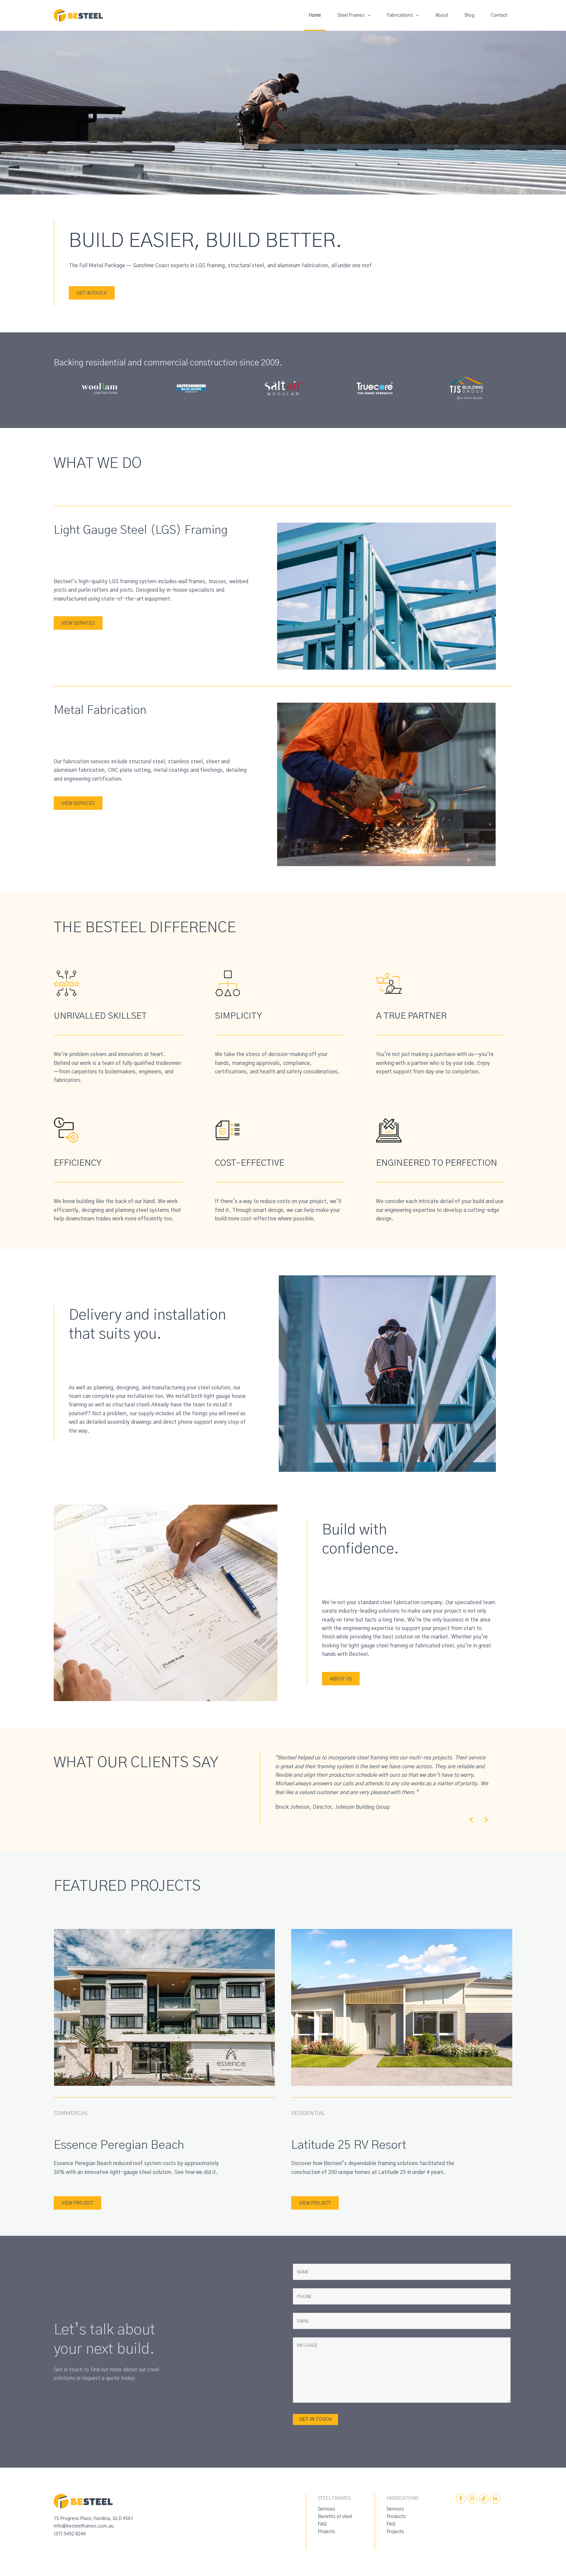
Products (396, 2517)
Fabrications (400, 15)
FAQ (322, 2524)
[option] (382, 1777)
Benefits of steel (335, 2517)
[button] (471, 1820)
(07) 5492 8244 (70, 2534)
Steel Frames (351, 15)
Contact (499, 15)
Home (315, 15)
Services (326, 2509)
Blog (469, 15)
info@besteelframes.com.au (84, 2526)
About (442, 15)
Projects (326, 2532)
